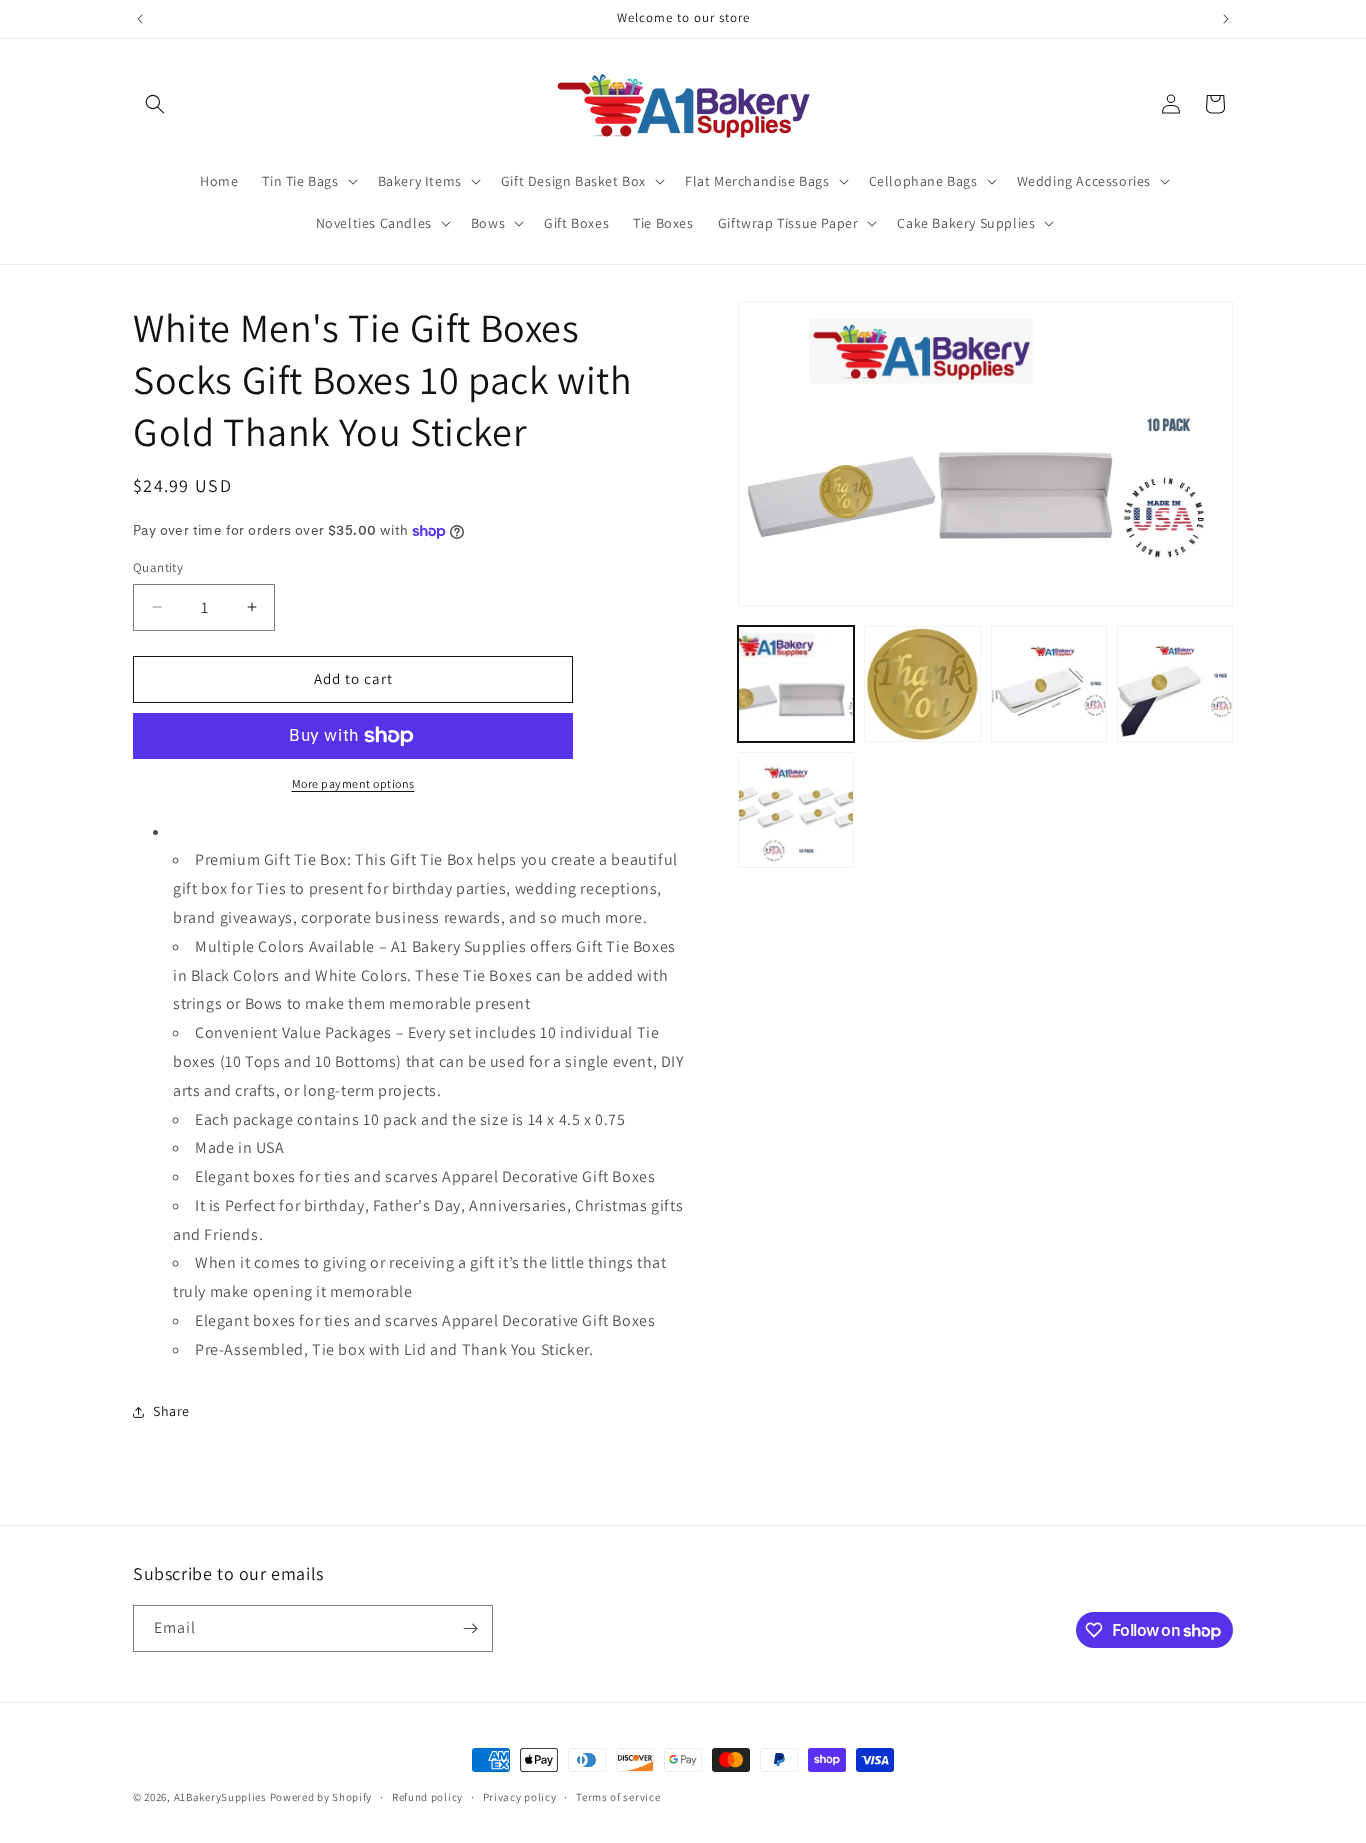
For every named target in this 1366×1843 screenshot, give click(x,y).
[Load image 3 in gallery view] (1049, 684)
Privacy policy (520, 1797)
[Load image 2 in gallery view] (922, 684)
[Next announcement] (1226, 19)
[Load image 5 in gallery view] (796, 810)
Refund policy (427, 1797)
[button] (155, 104)
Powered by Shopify (321, 1797)
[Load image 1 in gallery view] (796, 684)
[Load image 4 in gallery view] (1175, 684)
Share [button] (171, 1411)
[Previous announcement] (140, 19)
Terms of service (618, 1797)
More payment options (353, 783)
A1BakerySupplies (220, 1797)
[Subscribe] (470, 1628)
